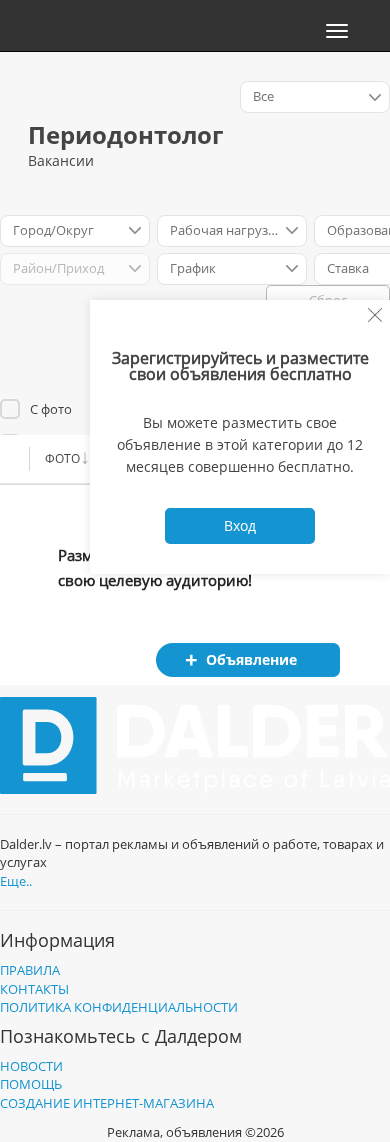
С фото (51, 409)
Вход (240, 525)
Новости (31, 1066)
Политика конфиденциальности (119, 1007)
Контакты (34, 989)
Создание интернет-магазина (107, 1103)
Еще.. (16, 881)
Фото (62, 458)
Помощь (31, 1084)
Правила (30, 970)
